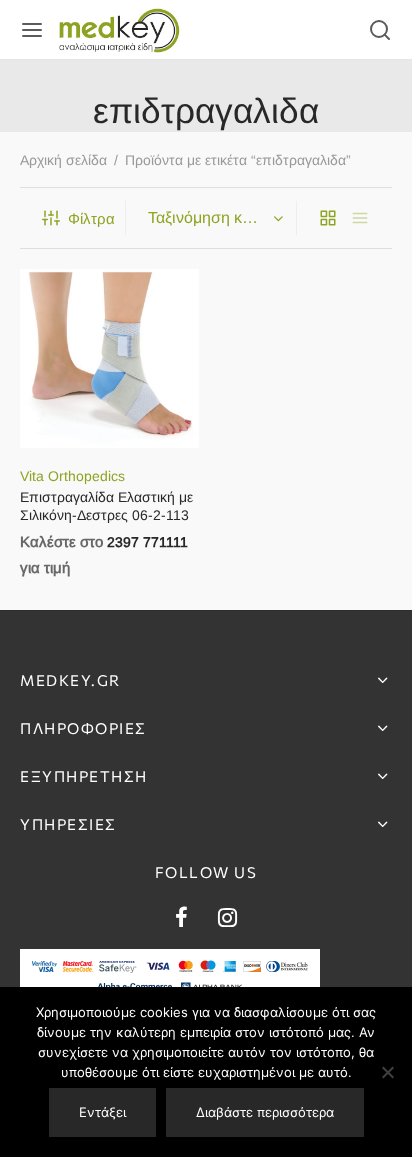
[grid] (328, 218)
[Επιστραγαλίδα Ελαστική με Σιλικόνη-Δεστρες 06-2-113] (109, 358)
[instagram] (227, 920)
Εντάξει (102, 1112)
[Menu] (32, 30)
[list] (360, 218)
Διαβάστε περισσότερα (265, 1112)
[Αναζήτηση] (380, 30)
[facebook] (181, 920)
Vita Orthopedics (72, 475)
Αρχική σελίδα (63, 160)
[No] (387, 1072)
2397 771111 (147, 542)
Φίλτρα (91, 218)
